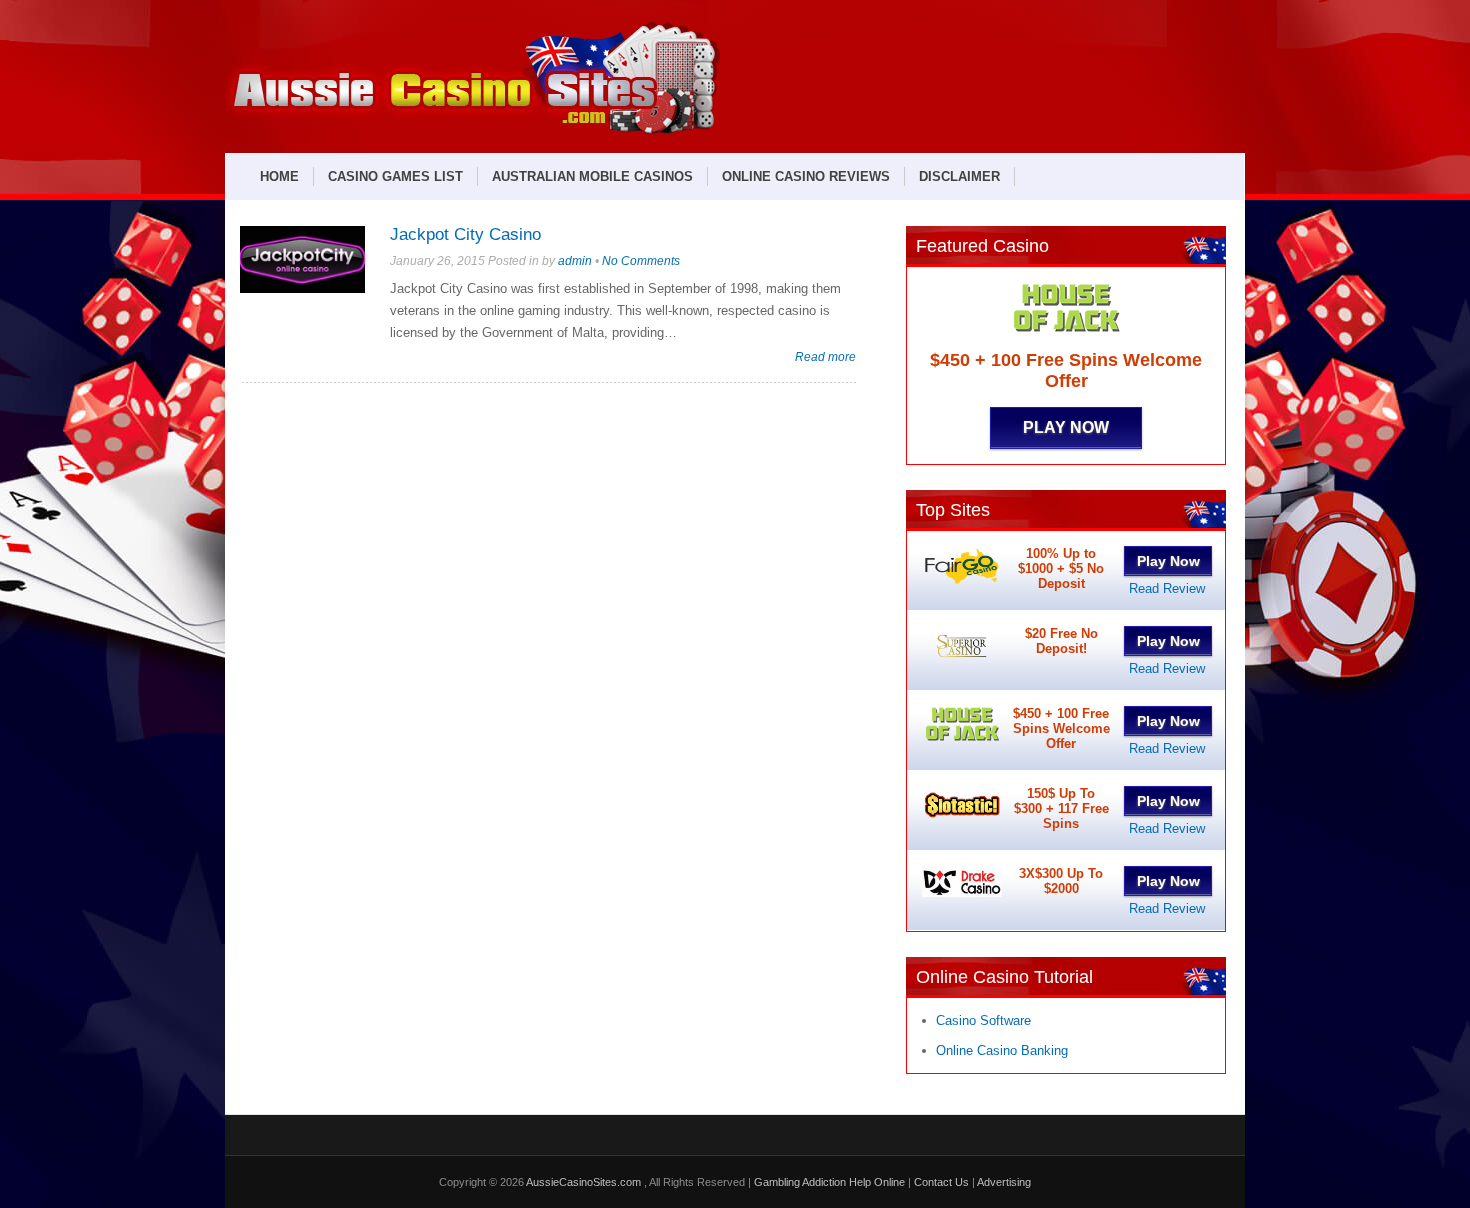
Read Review (1167, 588)
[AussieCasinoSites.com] (473, 131)
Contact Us (941, 1182)
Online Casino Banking (1002, 1050)
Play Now (1066, 427)
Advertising (1004, 1182)
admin (575, 261)
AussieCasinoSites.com (585, 1182)
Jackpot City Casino (465, 234)
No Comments (641, 261)
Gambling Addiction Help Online (829, 1182)
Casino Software (983, 1020)
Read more (825, 356)
